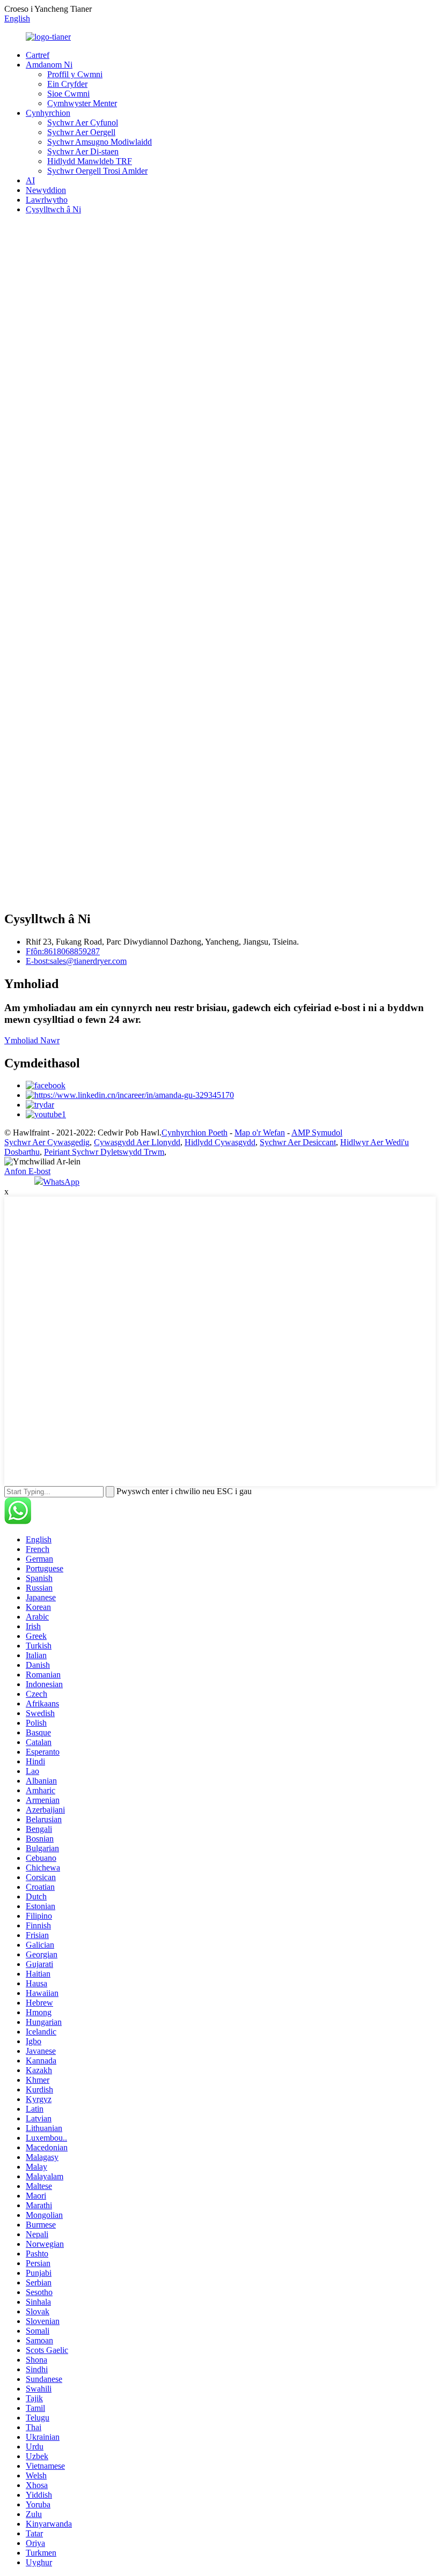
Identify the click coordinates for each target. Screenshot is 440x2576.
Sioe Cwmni (68, 94)
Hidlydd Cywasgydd (220, 1142)
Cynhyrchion (48, 113)
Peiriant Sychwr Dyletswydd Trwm (104, 1152)
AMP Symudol (317, 1133)
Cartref (38, 55)
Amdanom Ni (49, 65)
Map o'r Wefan (260, 1133)
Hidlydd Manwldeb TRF (90, 161)
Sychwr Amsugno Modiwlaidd (100, 142)
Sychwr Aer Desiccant (298, 1142)
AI (30, 180)
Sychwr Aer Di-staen (83, 151)
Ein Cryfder (67, 84)
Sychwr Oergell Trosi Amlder (97, 171)
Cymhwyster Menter (82, 103)
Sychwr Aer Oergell (81, 132)
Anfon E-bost (27, 1171)
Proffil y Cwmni (75, 74)
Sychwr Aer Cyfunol (83, 123)
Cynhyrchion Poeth (195, 1133)
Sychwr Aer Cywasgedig (47, 1142)
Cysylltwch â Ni (53, 209)
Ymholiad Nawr (32, 1040)
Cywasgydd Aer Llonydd (137, 1142)
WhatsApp (61, 1182)
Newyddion (46, 190)
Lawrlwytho (47, 200)
